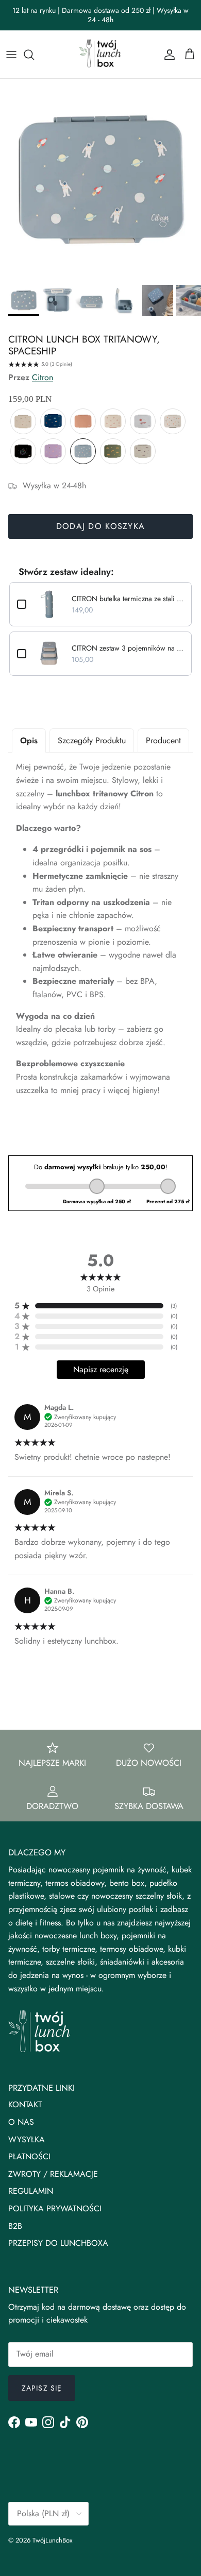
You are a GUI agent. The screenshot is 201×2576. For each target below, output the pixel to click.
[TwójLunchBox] (100, 54)
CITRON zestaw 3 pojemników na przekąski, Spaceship (128, 648)
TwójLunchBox (52, 2540)
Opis (29, 740)
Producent (163, 740)
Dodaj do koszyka (100, 526)
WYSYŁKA (27, 2139)
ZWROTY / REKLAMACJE (53, 2174)
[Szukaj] (34, 55)
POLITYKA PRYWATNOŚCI (55, 2208)
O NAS (21, 2122)
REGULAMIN (31, 2191)
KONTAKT (25, 2104)
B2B (15, 2226)
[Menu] (11, 55)
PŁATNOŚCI (29, 2156)
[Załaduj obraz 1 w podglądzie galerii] (100, 179)
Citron (43, 377)
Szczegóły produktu (92, 740)
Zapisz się (42, 2388)
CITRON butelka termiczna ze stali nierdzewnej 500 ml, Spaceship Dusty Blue (128, 599)
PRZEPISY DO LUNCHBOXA (58, 2243)
